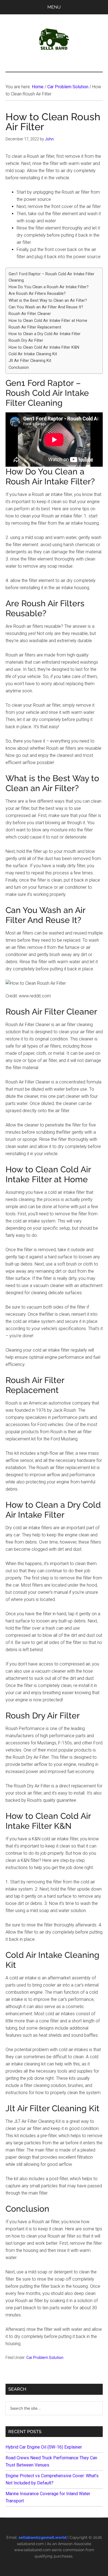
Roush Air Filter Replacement (35, 327)
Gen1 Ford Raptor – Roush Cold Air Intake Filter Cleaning (52, 277)
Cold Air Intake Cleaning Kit (33, 354)
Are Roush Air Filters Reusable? (37, 294)
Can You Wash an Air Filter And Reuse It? (46, 307)
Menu (54, 7)
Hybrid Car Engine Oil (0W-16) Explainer (44, 2447)
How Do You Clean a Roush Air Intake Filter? (49, 287)
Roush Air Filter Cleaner (30, 314)
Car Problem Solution (45, 2358)
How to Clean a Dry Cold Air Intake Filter (45, 334)
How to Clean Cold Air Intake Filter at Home (48, 321)
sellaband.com (30, 2544)
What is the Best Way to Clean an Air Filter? (48, 301)
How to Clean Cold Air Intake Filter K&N (44, 347)
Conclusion (19, 368)
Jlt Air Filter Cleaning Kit (30, 361)
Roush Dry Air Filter (26, 341)
